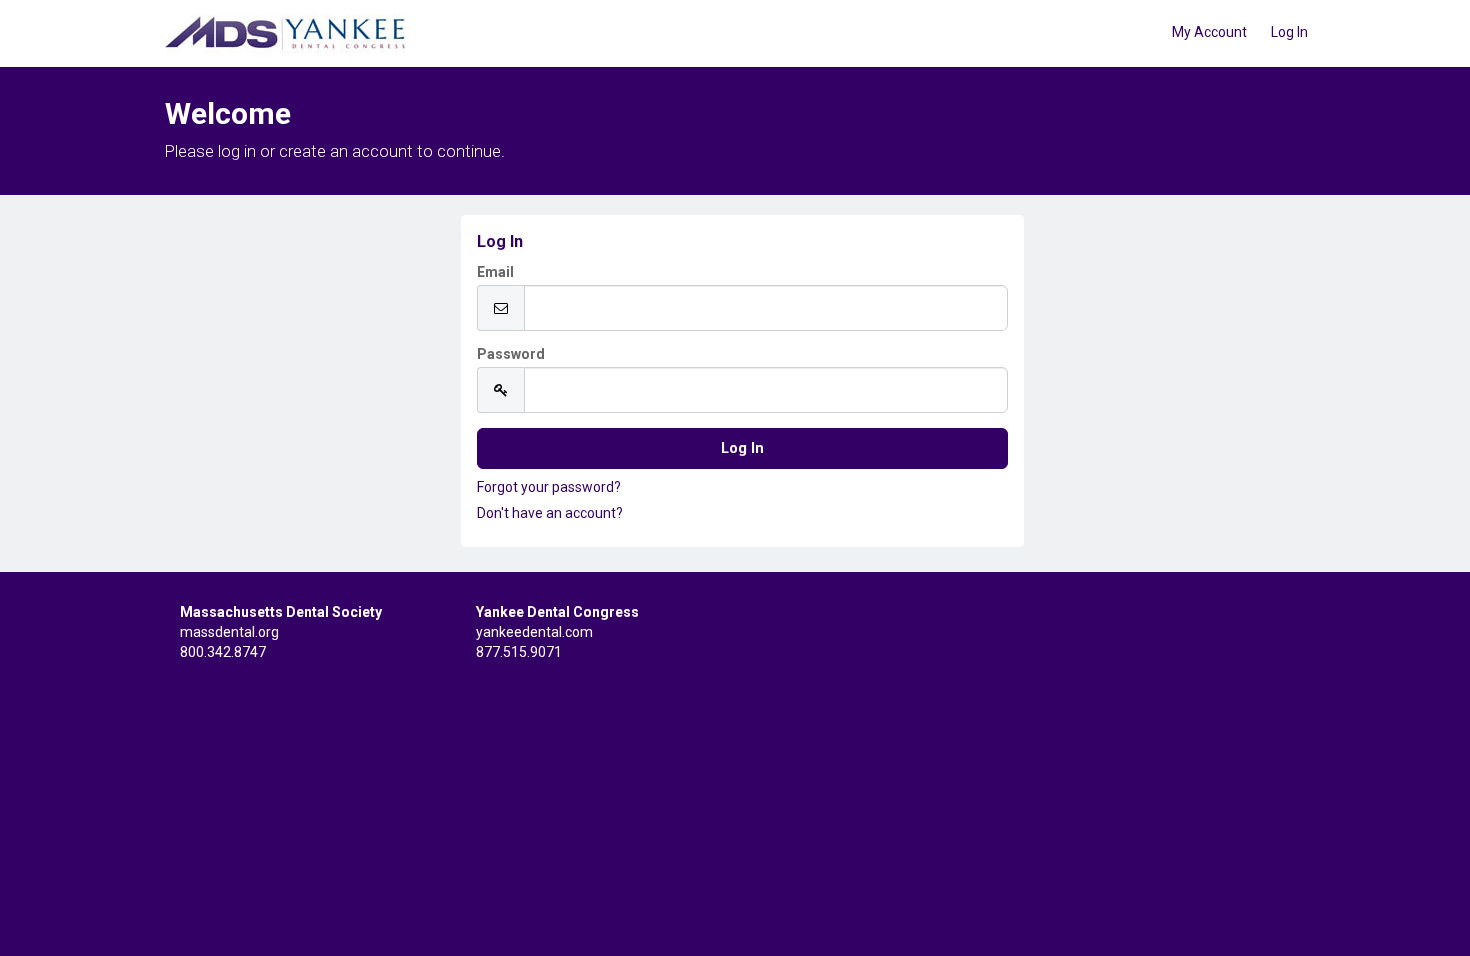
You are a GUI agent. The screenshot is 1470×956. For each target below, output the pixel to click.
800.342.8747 (223, 652)
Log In (1289, 32)
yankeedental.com (534, 632)
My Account (1209, 32)
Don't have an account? (550, 513)
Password (511, 354)
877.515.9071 (519, 652)
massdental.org (229, 632)
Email (495, 272)
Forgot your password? (549, 487)
